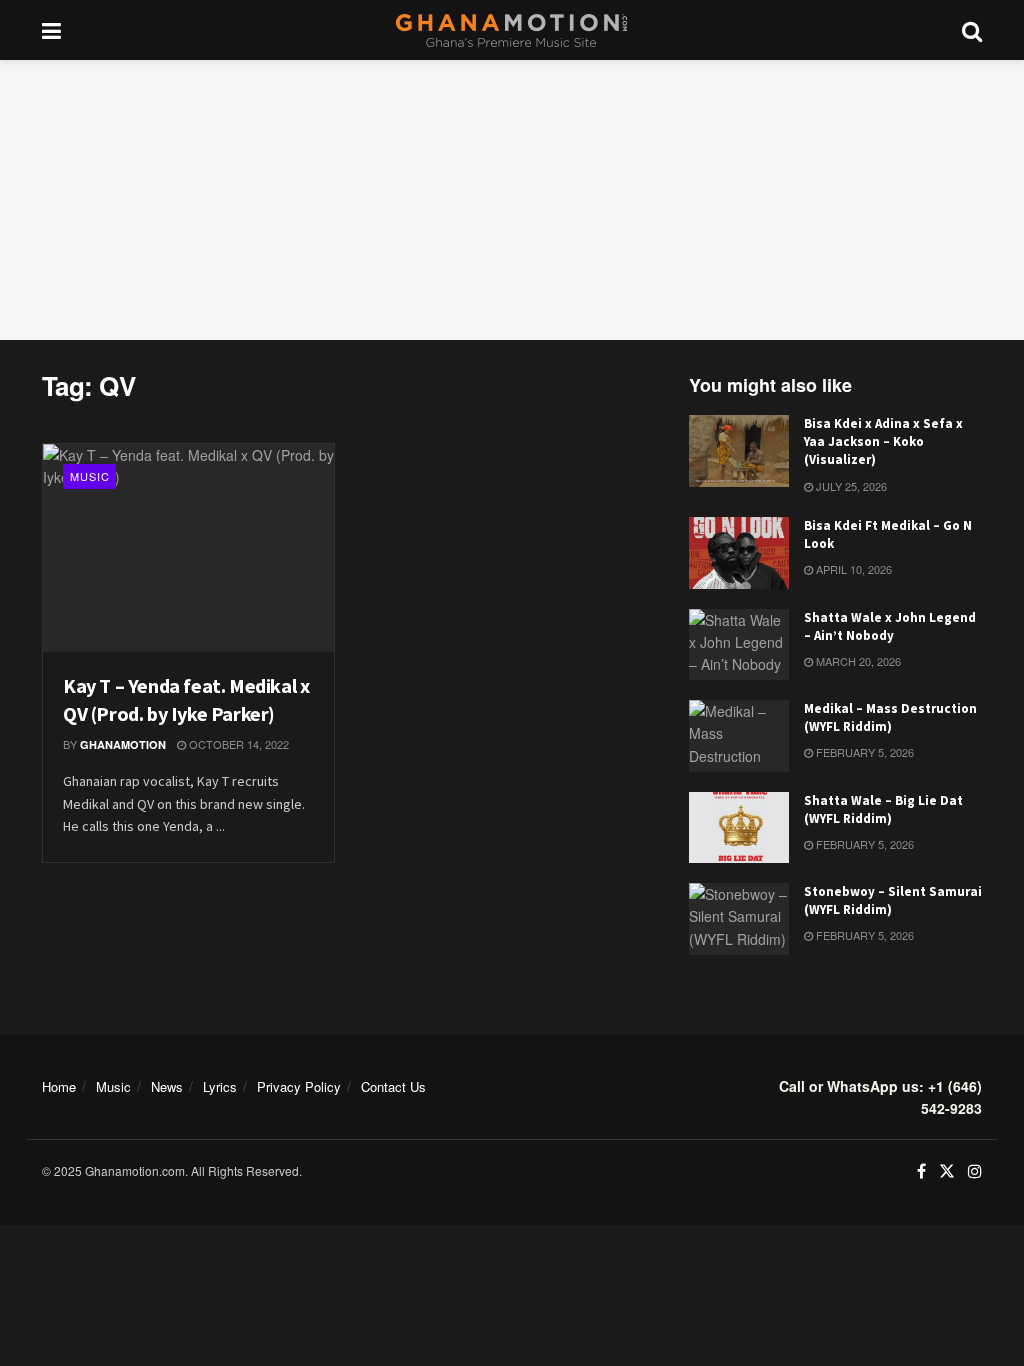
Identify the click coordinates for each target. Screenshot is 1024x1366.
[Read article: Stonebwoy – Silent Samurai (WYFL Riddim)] (739, 919)
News (167, 1086)
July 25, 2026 (850, 486)
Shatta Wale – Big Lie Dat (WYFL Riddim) (883, 809)
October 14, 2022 (237, 744)
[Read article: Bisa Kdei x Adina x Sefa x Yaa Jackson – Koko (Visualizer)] (739, 451)
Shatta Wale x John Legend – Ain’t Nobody (890, 626)
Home (59, 1086)
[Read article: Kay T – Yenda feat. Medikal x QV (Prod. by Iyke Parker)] (188, 548)
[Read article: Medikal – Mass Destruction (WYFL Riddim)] (739, 736)
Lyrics (220, 1086)
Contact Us (393, 1086)
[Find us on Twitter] (947, 1171)
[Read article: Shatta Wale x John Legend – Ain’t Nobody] (739, 645)
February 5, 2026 (863, 752)
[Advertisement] (512, 200)
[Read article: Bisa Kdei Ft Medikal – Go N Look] (739, 553)
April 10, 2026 (852, 569)
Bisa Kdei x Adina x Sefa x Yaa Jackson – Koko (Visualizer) (883, 441)
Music (90, 476)
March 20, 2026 (857, 661)
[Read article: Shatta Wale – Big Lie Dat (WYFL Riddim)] (739, 828)
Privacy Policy (299, 1086)
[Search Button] (972, 30)
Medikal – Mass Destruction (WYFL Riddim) (890, 717)
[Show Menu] (51, 30)
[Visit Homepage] (511, 30)
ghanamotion (123, 744)
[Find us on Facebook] (921, 1171)
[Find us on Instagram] (975, 1171)
